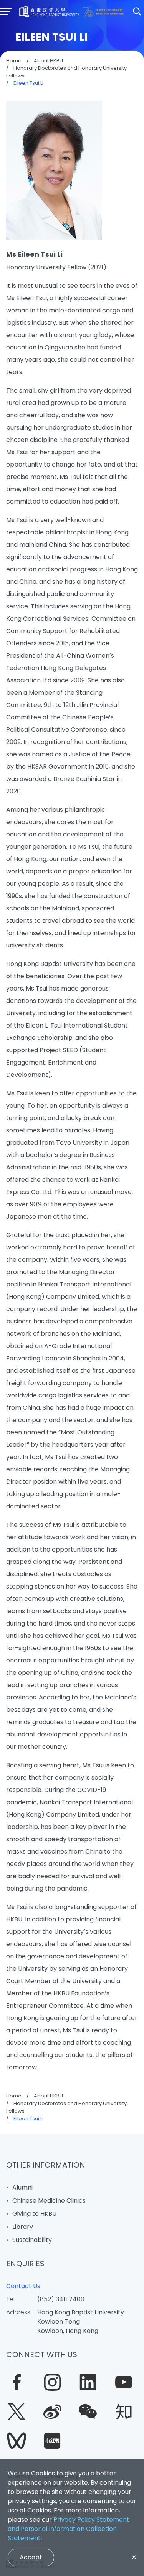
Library (23, 2227)
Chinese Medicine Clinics (49, 2201)
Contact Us (23, 2286)
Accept (31, 2557)
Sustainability (32, 2240)
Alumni (22, 2187)
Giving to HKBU (34, 2214)
